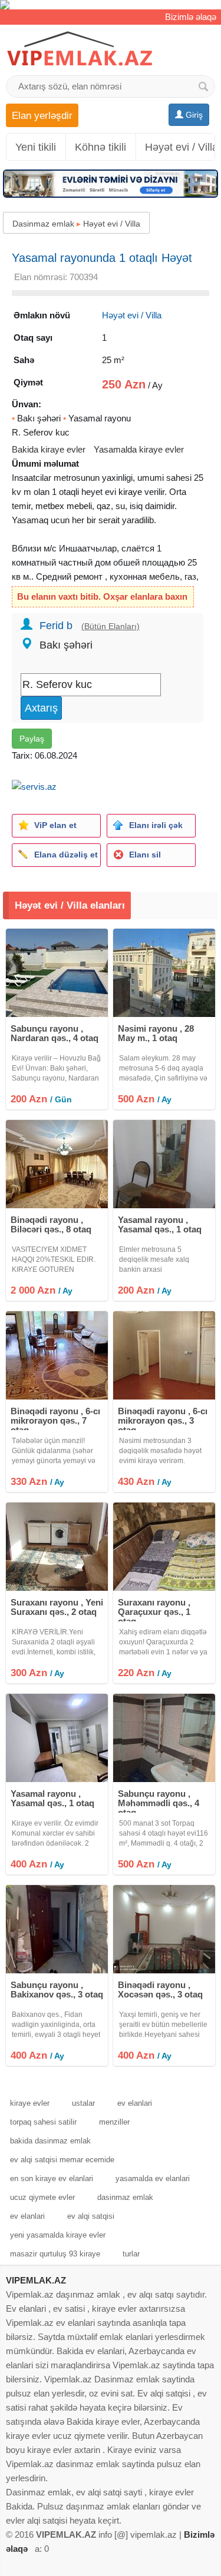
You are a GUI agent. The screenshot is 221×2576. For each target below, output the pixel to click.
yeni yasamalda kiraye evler (58, 2235)
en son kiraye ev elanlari (52, 2178)
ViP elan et (55, 825)
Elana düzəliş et (66, 855)
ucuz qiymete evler (42, 2197)
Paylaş (32, 739)
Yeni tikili (36, 147)
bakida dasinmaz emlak (50, 2141)
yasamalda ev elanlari (153, 2178)
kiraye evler (30, 2103)
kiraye (130, 492)
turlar (131, 2254)
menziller (114, 2122)
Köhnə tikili (100, 147)
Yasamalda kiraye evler (139, 449)
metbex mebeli (64, 506)
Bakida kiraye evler (49, 449)
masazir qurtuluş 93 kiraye (55, 2254)
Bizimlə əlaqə (191, 17)
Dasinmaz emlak (43, 224)
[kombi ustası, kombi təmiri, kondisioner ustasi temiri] (111, 5)
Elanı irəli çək (156, 825)
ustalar (83, 2103)
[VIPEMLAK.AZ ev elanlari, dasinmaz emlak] (80, 49)
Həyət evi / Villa (112, 224)
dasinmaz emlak (125, 2197)
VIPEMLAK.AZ (36, 2280)
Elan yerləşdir (42, 115)
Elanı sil (145, 855)
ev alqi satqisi (91, 2216)
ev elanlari (135, 2103)
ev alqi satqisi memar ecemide (62, 2160)
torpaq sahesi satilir (43, 2122)
